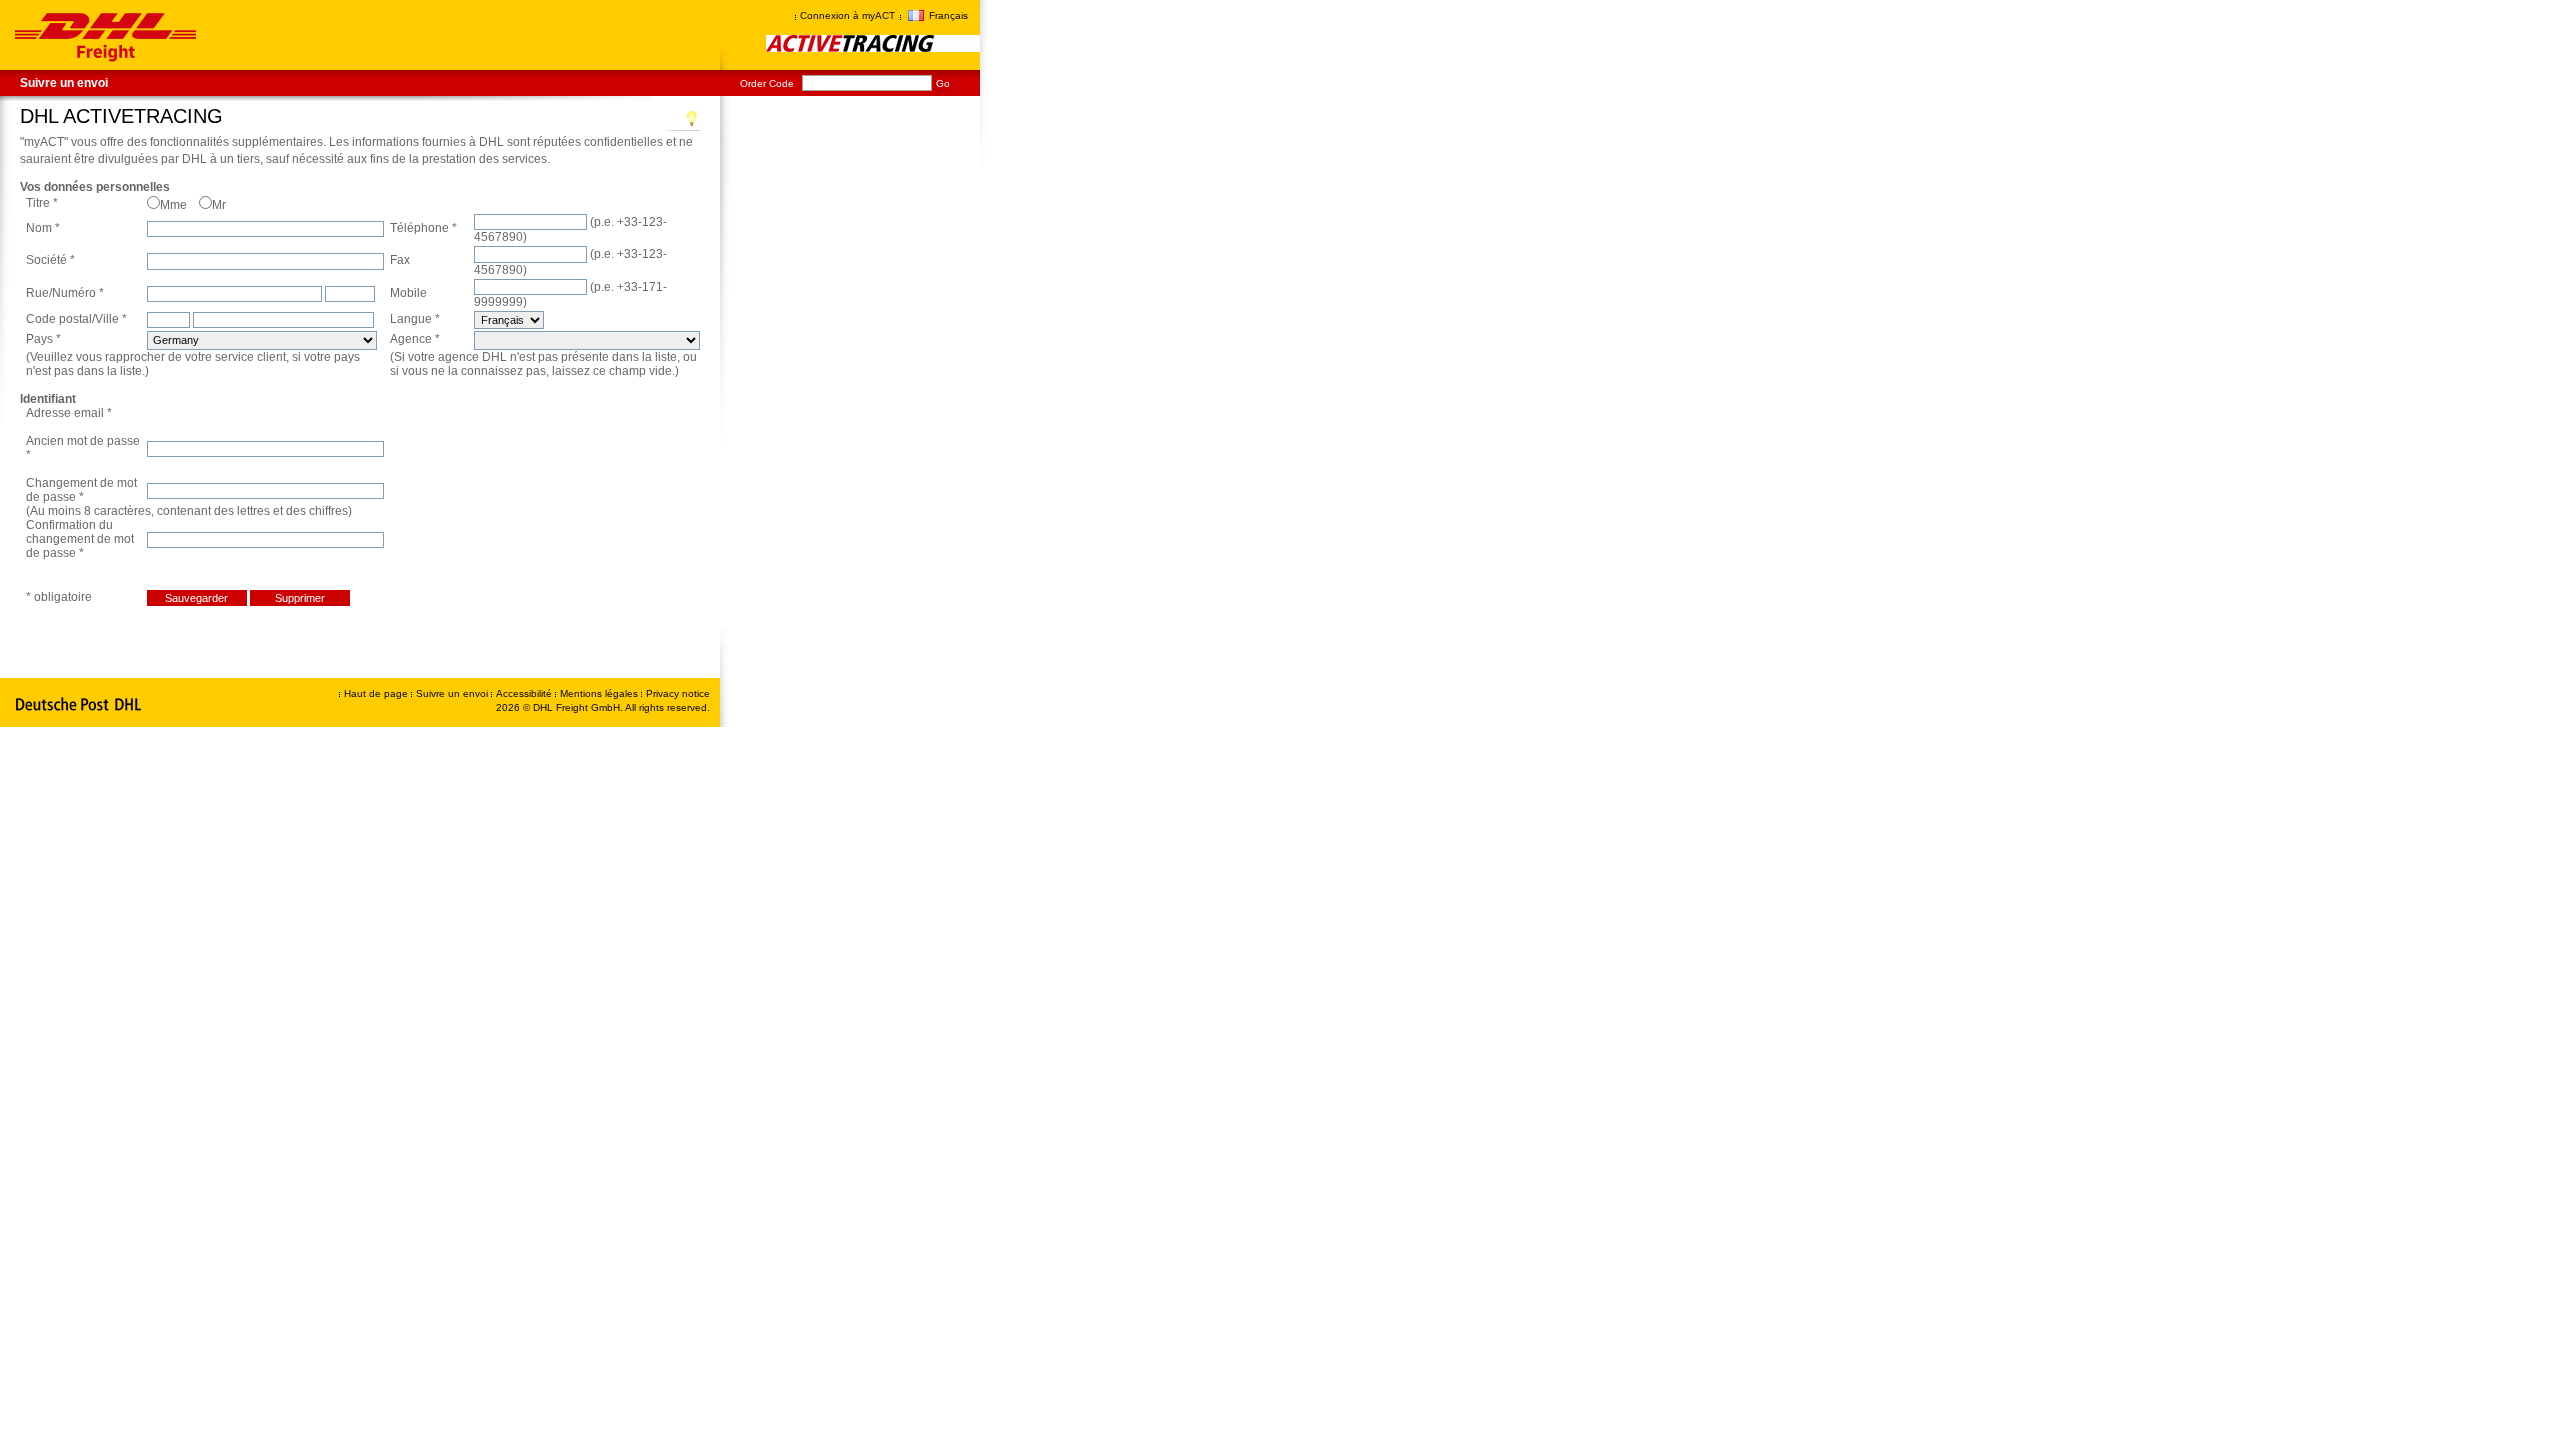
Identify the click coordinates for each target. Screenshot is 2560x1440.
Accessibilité (525, 693)
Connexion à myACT (847, 15)
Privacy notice (678, 693)
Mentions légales (600, 693)
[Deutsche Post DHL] (79, 705)
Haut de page (376, 693)
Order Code (767, 83)
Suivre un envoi (64, 83)
